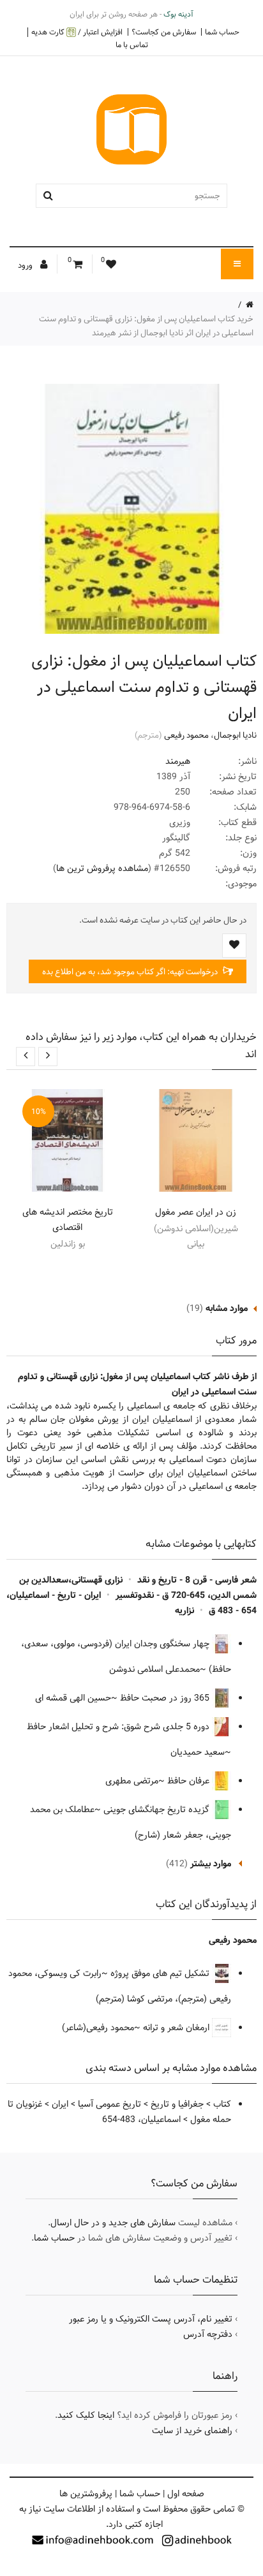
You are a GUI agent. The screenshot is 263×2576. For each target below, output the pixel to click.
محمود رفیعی (186, 735)
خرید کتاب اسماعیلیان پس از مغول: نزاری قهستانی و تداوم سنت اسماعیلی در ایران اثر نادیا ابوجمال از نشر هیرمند (146, 326)
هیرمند (178, 761)
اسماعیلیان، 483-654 (141, 2119)
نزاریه (184, 1611)
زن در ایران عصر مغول (196, 1212)
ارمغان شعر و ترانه (177, 2028)
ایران (60, 2104)
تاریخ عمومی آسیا (109, 2104)
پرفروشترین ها (86, 2494)
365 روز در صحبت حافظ (166, 1698)
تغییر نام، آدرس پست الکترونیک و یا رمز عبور (151, 2319)
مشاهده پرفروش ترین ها (102, 868)
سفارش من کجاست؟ (164, 32)
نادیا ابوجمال (235, 735)
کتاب (222, 2104)
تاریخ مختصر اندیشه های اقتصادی (68, 1220)
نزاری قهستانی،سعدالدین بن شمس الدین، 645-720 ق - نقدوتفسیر (138, 1588)
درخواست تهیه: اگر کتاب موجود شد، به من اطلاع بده (131, 972)
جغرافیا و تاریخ (177, 2104)
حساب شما (222, 32)
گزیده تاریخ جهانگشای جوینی (158, 1810)
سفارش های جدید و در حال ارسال (113, 2223)
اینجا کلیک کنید (86, 2415)
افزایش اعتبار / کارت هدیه (77, 32)
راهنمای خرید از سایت (192, 2431)
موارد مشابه (227, 1308)
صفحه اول (186, 2494)
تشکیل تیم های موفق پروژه (161, 1973)
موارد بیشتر (211, 1864)
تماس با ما (132, 45)
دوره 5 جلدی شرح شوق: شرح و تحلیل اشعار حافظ (119, 1727)
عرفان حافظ (190, 1781)
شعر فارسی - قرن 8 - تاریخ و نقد (197, 1580)
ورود (26, 265)
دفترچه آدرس (208, 2334)
